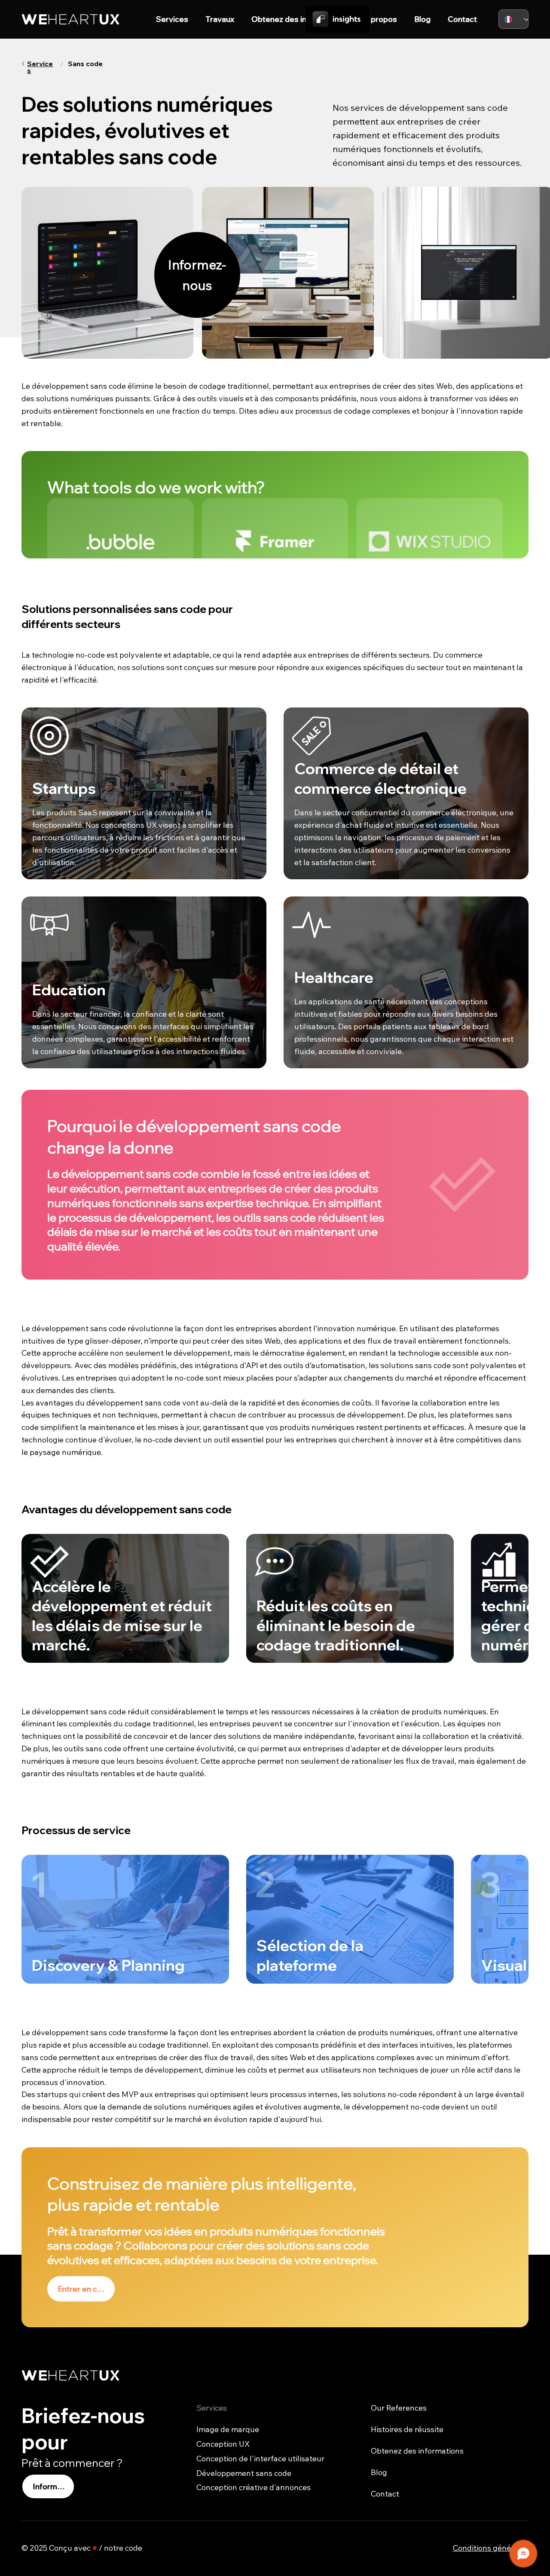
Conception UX (223, 2444)
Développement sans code (244, 2473)
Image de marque (228, 2429)
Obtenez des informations (417, 2451)
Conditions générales (491, 2548)
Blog (379, 2472)
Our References (399, 2408)
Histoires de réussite (407, 2429)
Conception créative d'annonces (254, 2487)
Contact (385, 2494)
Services (40, 67)
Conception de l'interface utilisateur (260, 2459)
